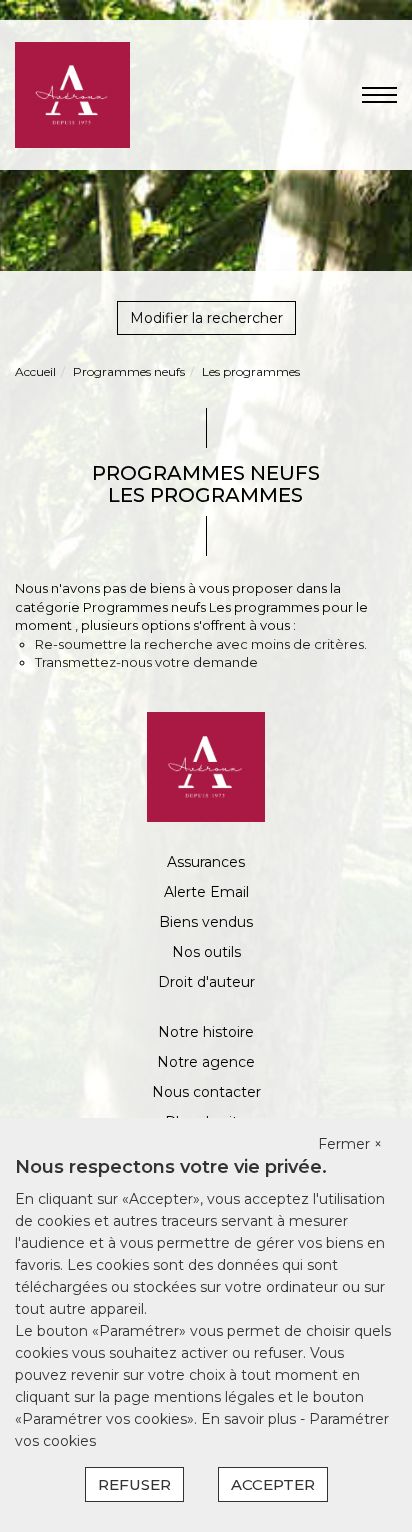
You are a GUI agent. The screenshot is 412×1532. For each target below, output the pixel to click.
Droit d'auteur (206, 982)
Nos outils (206, 952)
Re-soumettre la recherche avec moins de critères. (201, 644)
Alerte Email (206, 892)
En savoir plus (250, 1419)
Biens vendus (206, 922)
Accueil (35, 371)
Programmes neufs (129, 371)
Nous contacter (206, 1092)
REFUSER (134, 1484)
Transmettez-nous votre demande (146, 662)
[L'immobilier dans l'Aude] (72, 94)
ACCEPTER (273, 1484)
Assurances (206, 862)
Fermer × (350, 1144)
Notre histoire (206, 1032)
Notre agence (206, 1062)
